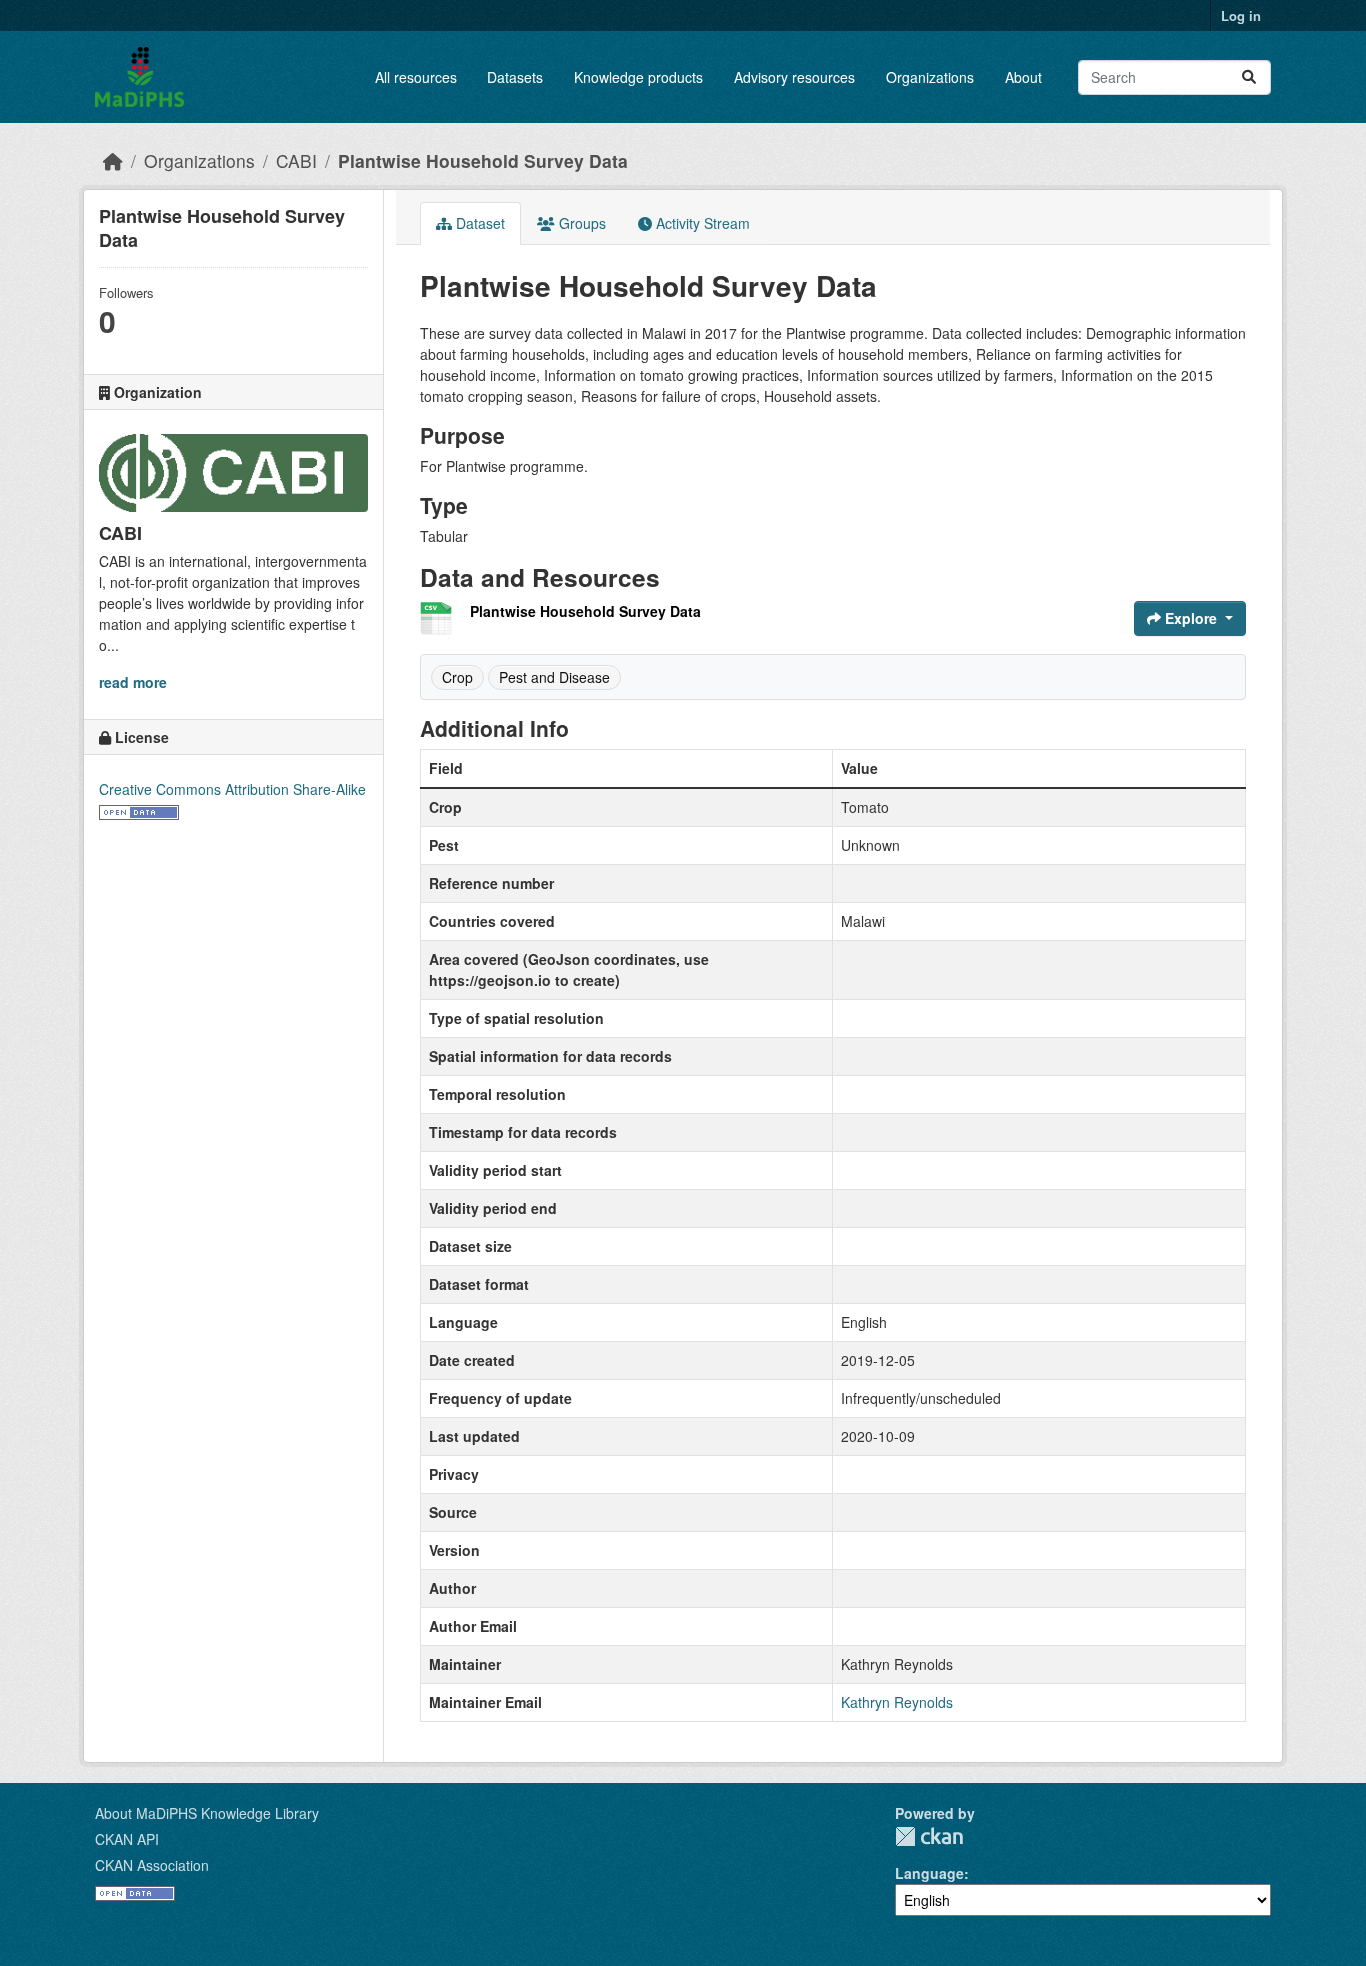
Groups (580, 223)
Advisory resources (794, 77)
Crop (457, 677)
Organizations (930, 77)
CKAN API (127, 1839)
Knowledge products (638, 77)
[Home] (113, 160)
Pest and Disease (554, 677)
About (1023, 77)
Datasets (515, 77)
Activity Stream (701, 223)
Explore (1191, 618)
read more (133, 682)
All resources (416, 77)
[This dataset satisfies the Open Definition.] (139, 810)
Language (929, 1873)
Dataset (478, 223)
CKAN (929, 1836)
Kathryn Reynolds (897, 1702)
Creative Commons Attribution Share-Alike (232, 789)
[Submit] (1249, 77)
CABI (296, 160)
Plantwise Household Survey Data (483, 160)
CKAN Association (152, 1865)
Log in (1241, 15)
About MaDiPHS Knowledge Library (207, 1813)
